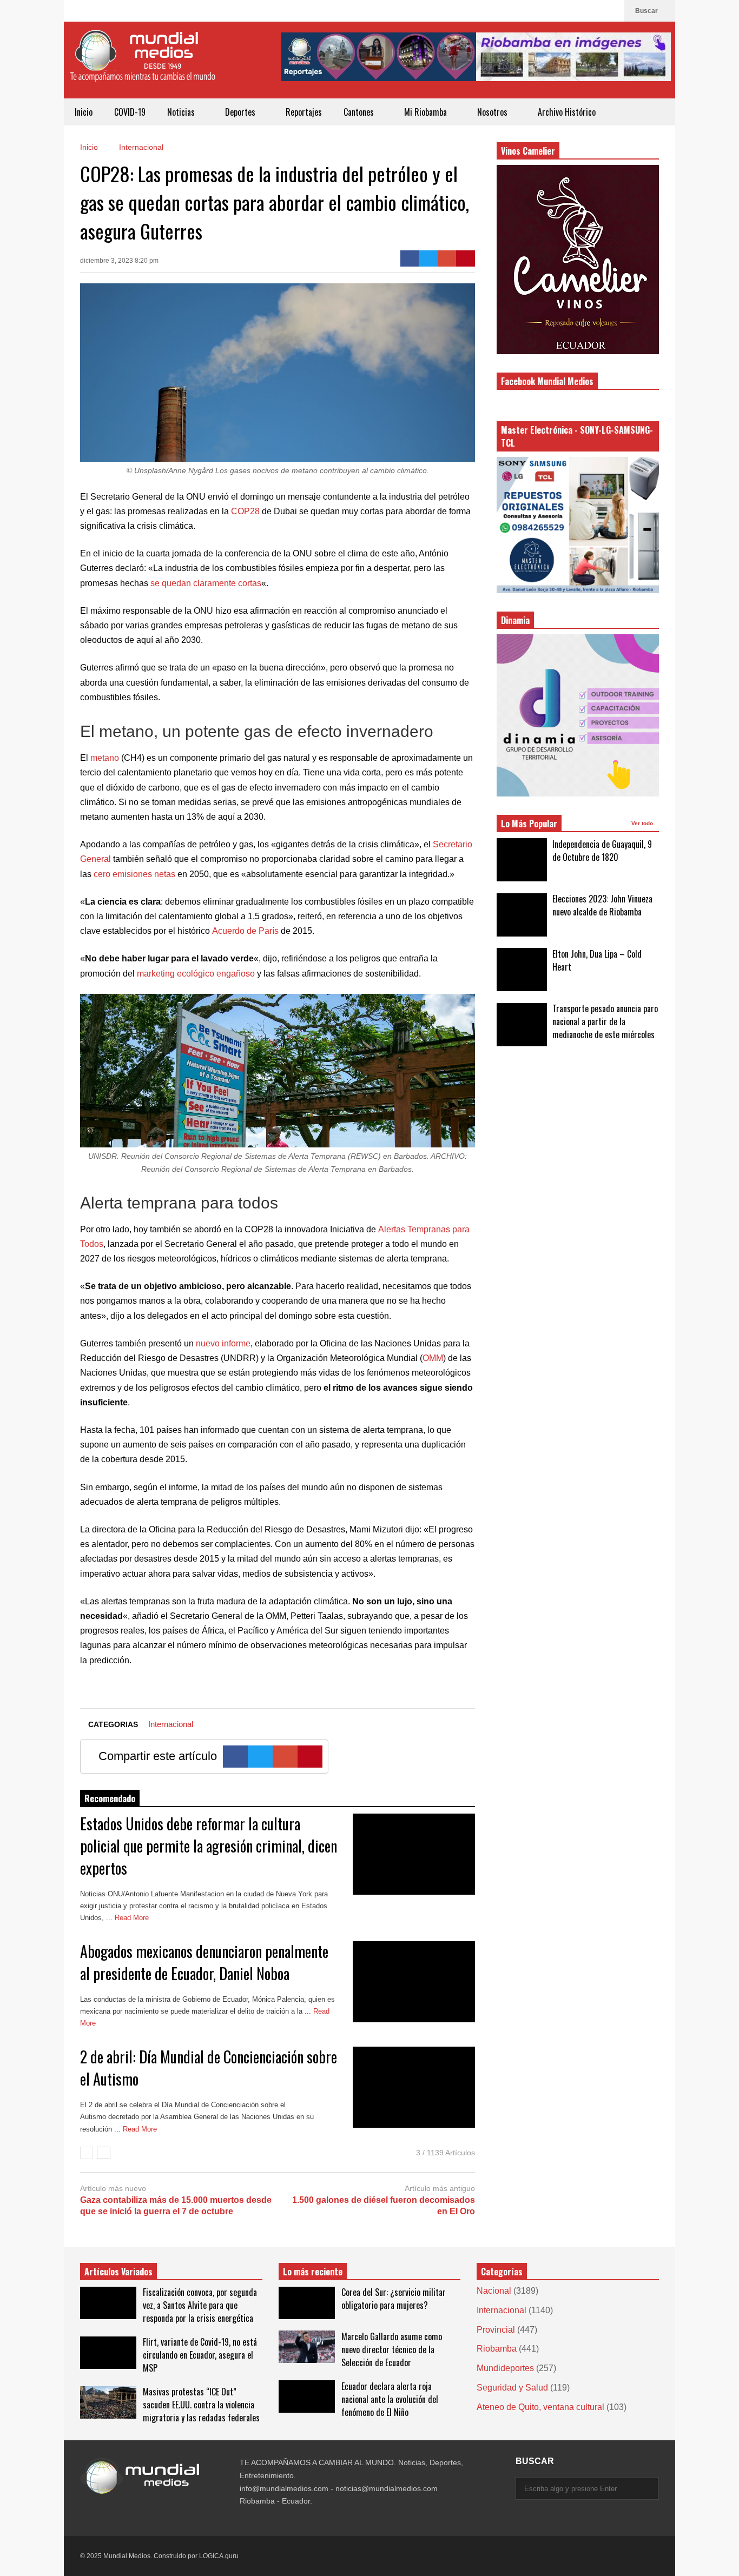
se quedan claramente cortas (206, 583)
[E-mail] (447, 258)
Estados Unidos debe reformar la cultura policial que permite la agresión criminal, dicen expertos (209, 1846)
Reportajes (304, 112)
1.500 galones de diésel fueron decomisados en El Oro (384, 2206)
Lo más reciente (313, 2272)
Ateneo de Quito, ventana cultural (540, 2407)
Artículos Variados (118, 2272)
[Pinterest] (466, 258)
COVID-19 (130, 112)
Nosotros (493, 112)
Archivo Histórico (567, 112)
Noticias (182, 112)
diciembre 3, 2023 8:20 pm (119, 261)
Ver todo (643, 823)
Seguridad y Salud (512, 2388)
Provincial (496, 2330)
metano (105, 758)
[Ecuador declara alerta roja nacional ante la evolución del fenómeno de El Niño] (307, 2396)
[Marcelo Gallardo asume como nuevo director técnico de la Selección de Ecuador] (307, 2347)
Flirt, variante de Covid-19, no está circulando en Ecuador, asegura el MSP (200, 2355)
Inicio (84, 112)
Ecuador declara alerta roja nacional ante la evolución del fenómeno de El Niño (390, 2399)
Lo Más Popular (529, 824)
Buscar (647, 11)
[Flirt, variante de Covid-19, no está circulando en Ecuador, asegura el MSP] (108, 2353)
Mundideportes (505, 2368)
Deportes (241, 112)
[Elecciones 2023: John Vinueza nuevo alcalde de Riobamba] (522, 915)
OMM (433, 1358)
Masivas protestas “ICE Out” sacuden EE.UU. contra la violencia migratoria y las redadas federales (201, 2405)
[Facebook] (611, 11)
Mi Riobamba (427, 112)
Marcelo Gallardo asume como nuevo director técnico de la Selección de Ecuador (392, 2349)
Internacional (171, 1724)
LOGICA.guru (219, 2556)
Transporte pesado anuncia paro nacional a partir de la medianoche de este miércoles (605, 1021)
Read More (133, 1918)
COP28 (245, 511)
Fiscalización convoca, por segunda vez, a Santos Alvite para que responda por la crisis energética (200, 2305)
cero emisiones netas (134, 874)
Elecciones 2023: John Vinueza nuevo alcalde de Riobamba (602, 905)
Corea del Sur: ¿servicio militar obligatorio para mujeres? (394, 2299)
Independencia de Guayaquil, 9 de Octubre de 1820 (602, 851)
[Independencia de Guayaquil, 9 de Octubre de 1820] (522, 860)
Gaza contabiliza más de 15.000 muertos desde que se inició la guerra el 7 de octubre (176, 2206)
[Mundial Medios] (142, 64)
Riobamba (497, 2349)
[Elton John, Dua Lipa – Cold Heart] (522, 970)
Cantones (360, 112)
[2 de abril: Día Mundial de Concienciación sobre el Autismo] (414, 2087)
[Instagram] (593, 11)
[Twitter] (428, 258)
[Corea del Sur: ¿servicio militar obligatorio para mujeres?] (307, 2303)
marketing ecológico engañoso (196, 974)
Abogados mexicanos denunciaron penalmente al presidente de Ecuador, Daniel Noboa (204, 1962)
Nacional (494, 2291)
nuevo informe (223, 1343)
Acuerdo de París (245, 931)
